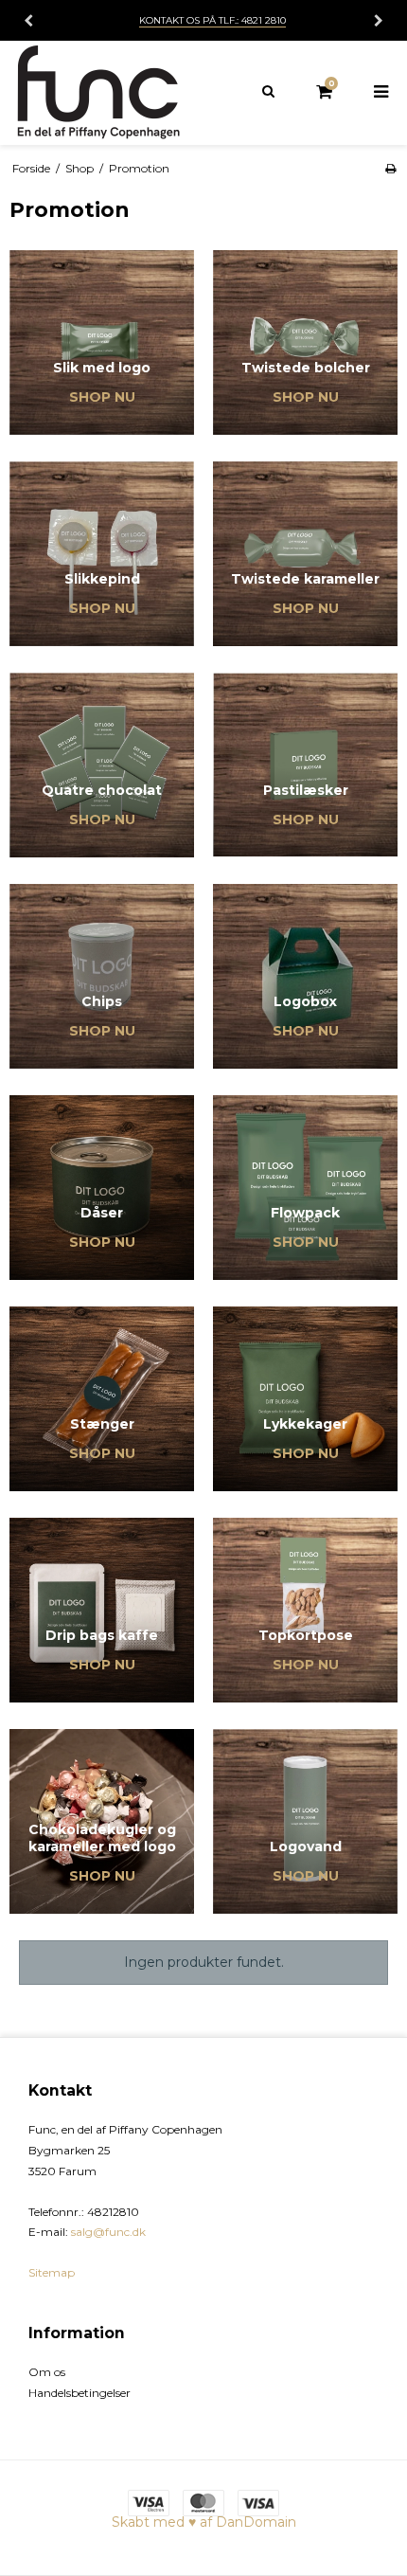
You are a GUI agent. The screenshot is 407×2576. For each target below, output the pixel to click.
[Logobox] (305, 976)
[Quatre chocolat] (102, 765)
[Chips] (102, 976)
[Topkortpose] (305, 1610)
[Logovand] (305, 1821)
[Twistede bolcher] (305, 342)
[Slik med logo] (102, 342)
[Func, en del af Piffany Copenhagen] (102, 93)
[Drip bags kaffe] (102, 1610)
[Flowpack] (305, 1188)
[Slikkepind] (102, 554)
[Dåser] (102, 1188)
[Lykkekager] (305, 1399)
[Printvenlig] (390, 168)
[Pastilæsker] (305, 765)
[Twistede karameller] (305, 554)
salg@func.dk (108, 2232)
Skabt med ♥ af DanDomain (204, 2522)
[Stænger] (102, 1399)
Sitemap (52, 2272)
